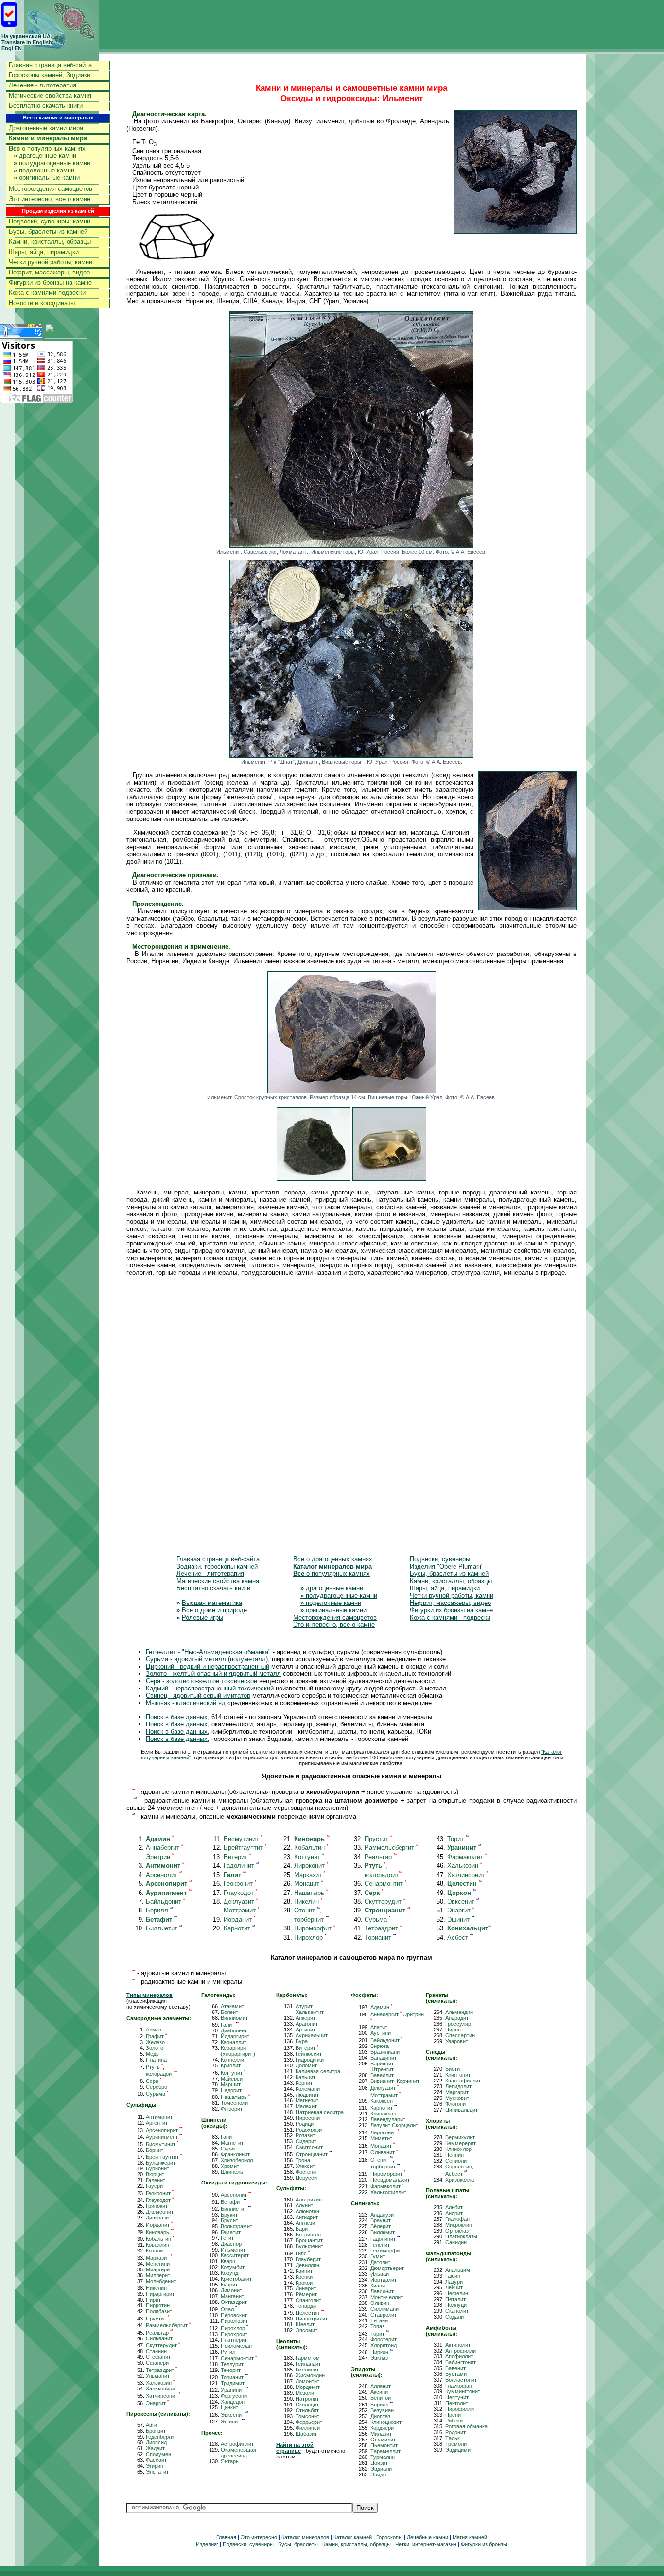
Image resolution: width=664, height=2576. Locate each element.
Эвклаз (379, 2358)
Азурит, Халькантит (310, 2009)
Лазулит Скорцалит (394, 2125)
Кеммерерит (461, 2143)
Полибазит (159, 2311)
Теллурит (232, 2364)
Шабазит (306, 2434)
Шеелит (305, 2324)
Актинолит (458, 2345)
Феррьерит (309, 2422)
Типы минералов (149, 1995)
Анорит (454, 2213)
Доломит (306, 2065)
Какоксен (382, 2101)
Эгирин (155, 2466)
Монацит (308, 1884)
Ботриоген (308, 2235)
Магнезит (307, 2100)
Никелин (308, 1902)
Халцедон (233, 2402)
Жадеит (155, 2448)
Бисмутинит (243, 1839)
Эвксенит (463, 1902)
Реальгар (381, 1857)
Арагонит (307, 2024)
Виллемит (383, 2232)
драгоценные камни (45, 156)
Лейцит (454, 2287)
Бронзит (156, 2431)
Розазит (305, 2135)
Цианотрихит (312, 2319)
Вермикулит (460, 2137)
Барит (303, 2229)
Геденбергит (161, 2437)
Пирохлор (310, 1937)
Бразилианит (386, 2052)
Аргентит (157, 2123)
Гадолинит (241, 1866)
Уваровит (457, 2041)
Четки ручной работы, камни (51, 262)
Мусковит (457, 2098)
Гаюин (453, 2276)
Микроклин (459, 2225)
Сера (154, 2081)
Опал (229, 2309)
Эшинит (461, 1919)
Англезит (306, 2223)
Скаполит (457, 2311)
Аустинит (382, 2033)
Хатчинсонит (468, 1875)
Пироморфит (315, 1928)
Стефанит (158, 2357)
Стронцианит (314, 2154)
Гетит (227, 2238)
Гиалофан (457, 2219)
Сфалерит (158, 2363)
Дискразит (158, 2218)
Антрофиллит (462, 2351)
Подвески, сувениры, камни (50, 221)
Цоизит (379, 2463)
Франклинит (235, 2154)
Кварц (228, 2261)
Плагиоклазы (461, 2236)
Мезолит (306, 2393)
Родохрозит (310, 2130)
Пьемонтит (384, 2445)
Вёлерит (381, 2226)
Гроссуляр (458, 2024)
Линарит (306, 2288)
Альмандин (459, 2012)
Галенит (156, 2180)
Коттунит (309, 1857)
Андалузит (383, 2215)
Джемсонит (160, 2212)
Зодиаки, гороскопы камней (217, 1566)
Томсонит (307, 2416)
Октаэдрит (234, 2302)
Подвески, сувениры (440, 1559)
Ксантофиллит (463, 2081)
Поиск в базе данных (177, 1717)
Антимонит (161, 2117)
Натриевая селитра (320, 2112)
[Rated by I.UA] (66, 336)
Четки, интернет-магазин (426, 2544)
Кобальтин (311, 1848)
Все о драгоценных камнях (333, 1559)
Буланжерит (161, 2163)
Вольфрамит (236, 2226)
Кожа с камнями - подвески (450, 1617)
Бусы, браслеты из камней (48, 231)
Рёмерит (306, 2294)
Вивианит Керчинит (395, 2081)
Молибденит (161, 2281)
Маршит (231, 2084)
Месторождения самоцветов (51, 189)
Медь (152, 2054)
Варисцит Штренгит (382, 2066)
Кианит (379, 2286)
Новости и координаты (42, 303)
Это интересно (259, 2537)
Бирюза (380, 2046)
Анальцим (458, 2270)
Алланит (381, 2386)
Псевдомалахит (390, 2180)
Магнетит (232, 2143)
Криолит (231, 2065)
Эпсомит (306, 2330)
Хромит (230, 2166)
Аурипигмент (164, 2137)
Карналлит (234, 2042)
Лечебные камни (428, 2537)
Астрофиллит (237, 2444)
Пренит (454, 2415)
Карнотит (239, 1928)
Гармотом (308, 2358)
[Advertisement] (351, 1423)
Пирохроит (234, 2334)
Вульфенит (309, 2246)
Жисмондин (310, 2375)
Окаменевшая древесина (238, 2453)
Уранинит (235, 2390)
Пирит (153, 2300)
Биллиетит (164, 1928)
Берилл (159, 1910)
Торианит (380, 1937)
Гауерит (156, 2186)
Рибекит (455, 2421)
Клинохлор (458, 2149)
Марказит (310, 1875)
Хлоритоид (384, 2345)
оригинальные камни (47, 178)
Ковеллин (157, 2245)
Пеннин (454, 2155)
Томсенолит (236, 2103)
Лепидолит (458, 2086)
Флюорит (232, 2109)
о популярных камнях (47, 148)
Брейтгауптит (245, 1848)
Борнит (155, 2150)
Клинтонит (458, 2075)
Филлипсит (309, 2428)
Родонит (455, 2432)
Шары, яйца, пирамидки (44, 252)
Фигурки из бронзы (484, 2544)
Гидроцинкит (311, 2060)
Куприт (229, 2285)
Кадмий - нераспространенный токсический (210, 1688)
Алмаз (154, 2030)
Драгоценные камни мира (46, 128)
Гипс (303, 2253)
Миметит (381, 2138)
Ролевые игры (202, 1617)
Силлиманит (386, 2309)
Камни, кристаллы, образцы (50, 242)
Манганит (232, 2296)
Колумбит (233, 2267)
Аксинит (380, 2392)
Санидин (456, 2242)
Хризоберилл (237, 2160)
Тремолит (457, 2444)
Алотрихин (309, 2200)
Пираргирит (160, 2294)
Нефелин (457, 2293)
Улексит (305, 2166)
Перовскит (234, 2315)
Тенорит (231, 2370)
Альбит (454, 2207)
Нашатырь (311, 1893)
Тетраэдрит (383, 1928)
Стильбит (307, 2410)
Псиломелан (236, 2346)
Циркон (382, 2352)
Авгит (153, 2425)
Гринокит (157, 2206)
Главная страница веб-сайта (50, 65)
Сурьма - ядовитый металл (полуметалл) (207, 1659)
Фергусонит (235, 2396)
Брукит (229, 2215)
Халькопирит (162, 2388)
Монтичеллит (387, 2297)
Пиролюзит (234, 2321)
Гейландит (308, 2364)
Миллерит (158, 2275)
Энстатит (157, 2472)
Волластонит (461, 2380)
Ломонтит (307, 2381)
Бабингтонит (461, 2362)
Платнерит (234, 2340)
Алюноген (307, 2211)
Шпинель (232, 2172)
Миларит (381, 2434)
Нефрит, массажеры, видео (49, 272)
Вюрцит (155, 2174)
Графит (156, 2036)
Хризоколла (460, 2180)
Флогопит (457, 2104)
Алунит (304, 2205)
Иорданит (239, 1919)
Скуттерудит (385, 1902)
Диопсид (156, 2442)
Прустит (378, 1839)
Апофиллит (459, 2356)
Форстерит (384, 2339)
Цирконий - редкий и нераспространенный (208, 1666)
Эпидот (379, 2474)
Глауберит (308, 2259)
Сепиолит (457, 2161)
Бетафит (234, 2202)
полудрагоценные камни (52, 163)
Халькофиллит (388, 2192)
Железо (155, 2042)
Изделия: (207, 2544)
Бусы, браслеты (298, 2544)
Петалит (455, 2299)
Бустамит (457, 2374)
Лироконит (311, 1866)
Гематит (231, 2232)
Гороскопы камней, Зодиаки (50, 75)
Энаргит (461, 1910)
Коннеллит (234, 2060)
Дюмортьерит (387, 2268)
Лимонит (231, 2290)
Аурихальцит (312, 2035)
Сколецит (307, 2405)
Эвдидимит (459, 2450)
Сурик (228, 2149)
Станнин (156, 2351)
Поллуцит (457, 2305)
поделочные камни (44, 170)
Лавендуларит (388, 2119)
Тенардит (307, 2306)
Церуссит (307, 2178)
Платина (156, 2060)
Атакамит (232, 2006)
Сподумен (158, 2454)
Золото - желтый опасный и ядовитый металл (213, 1674)
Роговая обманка (466, 2426)
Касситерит (235, 2255)
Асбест (460, 1937)
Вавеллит (382, 2075)
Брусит (229, 2220)
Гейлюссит (309, 2054)
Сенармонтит (385, 1884)
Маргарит (457, 2092)
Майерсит (233, 2079)
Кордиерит (383, 2428)
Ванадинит (384, 2058)
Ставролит (384, 2315)
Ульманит (158, 2376)
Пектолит (457, 2403)
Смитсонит (309, 2147)
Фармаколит (467, 1857)
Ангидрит (307, 2217)
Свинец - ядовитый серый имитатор (198, 1696)
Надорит (231, 2090)
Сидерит (306, 2141)
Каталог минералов (305, 2537)
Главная (226, 2537)
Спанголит (308, 2300)
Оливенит (384, 2152)
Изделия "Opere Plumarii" (447, 1566)
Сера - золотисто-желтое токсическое (201, 1681)
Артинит (306, 2030)
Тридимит (233, 2383)
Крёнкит (305, 2277)
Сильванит (159, 2338)
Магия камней (470, 2537)
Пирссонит (309, 2118)
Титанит (380, 2320)
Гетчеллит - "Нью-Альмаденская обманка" (208, 1652)
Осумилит (383, 2440)
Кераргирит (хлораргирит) (238, 2051)
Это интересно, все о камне (50, 199)
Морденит (308, 2387)
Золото (155, 2048)
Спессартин (460, 2035)
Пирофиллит (461, 2409)
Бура (302, 2041)
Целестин (310, 2313)
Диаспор (231, 2244)
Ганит (227, 2137)
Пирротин (158, 2305)
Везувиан (382, 2410)
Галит (230, 2025)
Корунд (229, 2273)
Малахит (306, 2106)
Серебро (157, 2087)
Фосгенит (307, 2172)
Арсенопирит (164, 2130)
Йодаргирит (235, 2036)
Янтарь (230, 2461)
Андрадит (457, 2018)
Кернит (304, 2083)
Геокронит (240, 1884)
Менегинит (159, 2264)
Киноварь (160, 2232)
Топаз (377, 2326)
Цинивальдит (462, 2110)
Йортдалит (384, 2280)
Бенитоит (382, 2398)
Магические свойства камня (50, 95)
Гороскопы (389, 2537)
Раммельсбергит (391, 1848)
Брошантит (309, 2240)
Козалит (156, 2251)
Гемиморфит (386, 2251)
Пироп (453, 2030)
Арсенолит (164, 1875)
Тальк (453, 2438)
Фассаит (156, 2460)
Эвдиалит (382, 2469)
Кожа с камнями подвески (47, 293)
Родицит (306, 2124)
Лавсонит (382, 2291)
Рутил (228, 2352)
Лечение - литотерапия (43, 85)
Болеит (229, 2012)
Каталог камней (353, 2537)
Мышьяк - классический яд (186, 1703)
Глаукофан (459, 2386)
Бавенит (455, 2368)
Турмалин (383, 2457)
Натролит (307, 2399)
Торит (458, 1839)
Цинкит (229, 2407)
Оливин (380, 2303)
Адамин (381, 2007)
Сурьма (377, 1919)
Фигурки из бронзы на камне (50, 282)
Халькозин (464, 1866)
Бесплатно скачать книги (46, 106)
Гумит (378, 2256)
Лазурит (455, 2282)
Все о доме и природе (214, 1610)
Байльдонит (165, 1902)
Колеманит (309, 2089)
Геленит (380, 2245)
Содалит (456, 2317)
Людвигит (307, 2095)
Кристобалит (236, 2279)
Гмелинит (307, 2370)
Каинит (304, 2271)
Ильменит (233, 2250)
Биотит (454, 2069)
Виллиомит (234, 2018)
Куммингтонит (463, 2391)
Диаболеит (234, 2030)
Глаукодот (240, 1893)
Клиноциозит (386, 2422)
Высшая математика (212, 1603)
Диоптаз (380, 2416)
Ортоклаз (457, 2231)
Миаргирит (159, 2269)
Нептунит (457, 2397)
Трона (303, 2160)
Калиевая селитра (318, 2071)
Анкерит (306, 2018)
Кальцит (306, 2077)
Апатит (379, 2027)
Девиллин (307, 2265)
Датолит (380, 2262)
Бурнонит (157, 2168)
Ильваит (381, 2274)
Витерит (237, 1857)
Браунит (381, 2220)
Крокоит (305, 2283)
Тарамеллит (385, 2451)
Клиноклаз (383, 2114)
